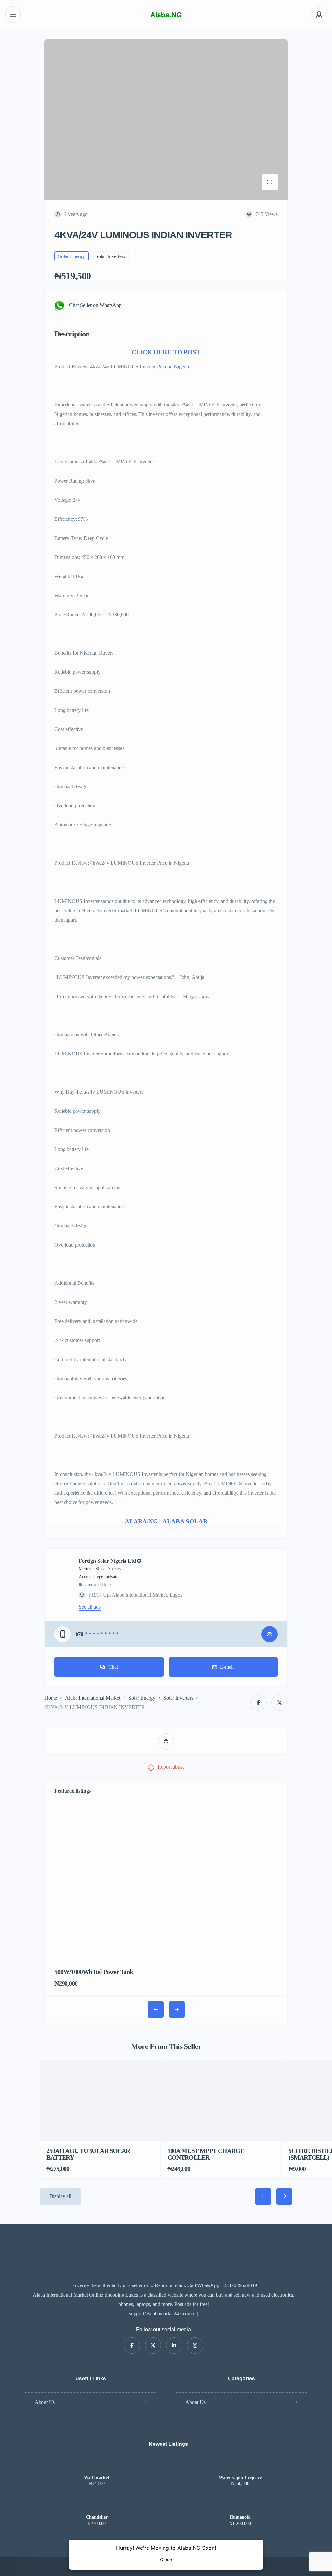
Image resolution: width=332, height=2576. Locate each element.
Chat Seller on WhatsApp (95, 305)
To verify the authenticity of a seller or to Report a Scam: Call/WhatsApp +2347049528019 (164, 2285)
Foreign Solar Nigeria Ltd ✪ (110, 1561)
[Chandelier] (97, 2505)
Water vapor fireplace (240, 2478)
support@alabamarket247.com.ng (164, 2314)
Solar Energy (142, 1698)
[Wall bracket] (97, 2465)
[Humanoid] (240, 2505)
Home (51, 1698)
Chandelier (97, 2517)
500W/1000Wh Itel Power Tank (94, 1972)
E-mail (227, 1667)
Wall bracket (97, 2478)
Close (166, 2559)
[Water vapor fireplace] (240, 2465)
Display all (60, 2196)
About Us (45, 2402)
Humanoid (240, 2517)
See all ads (90, 1607)
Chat (113, 1667)
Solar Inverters (178, 1698)
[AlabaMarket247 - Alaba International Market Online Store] (166, 15)
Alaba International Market (93, 1698)
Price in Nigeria (173, 366)
